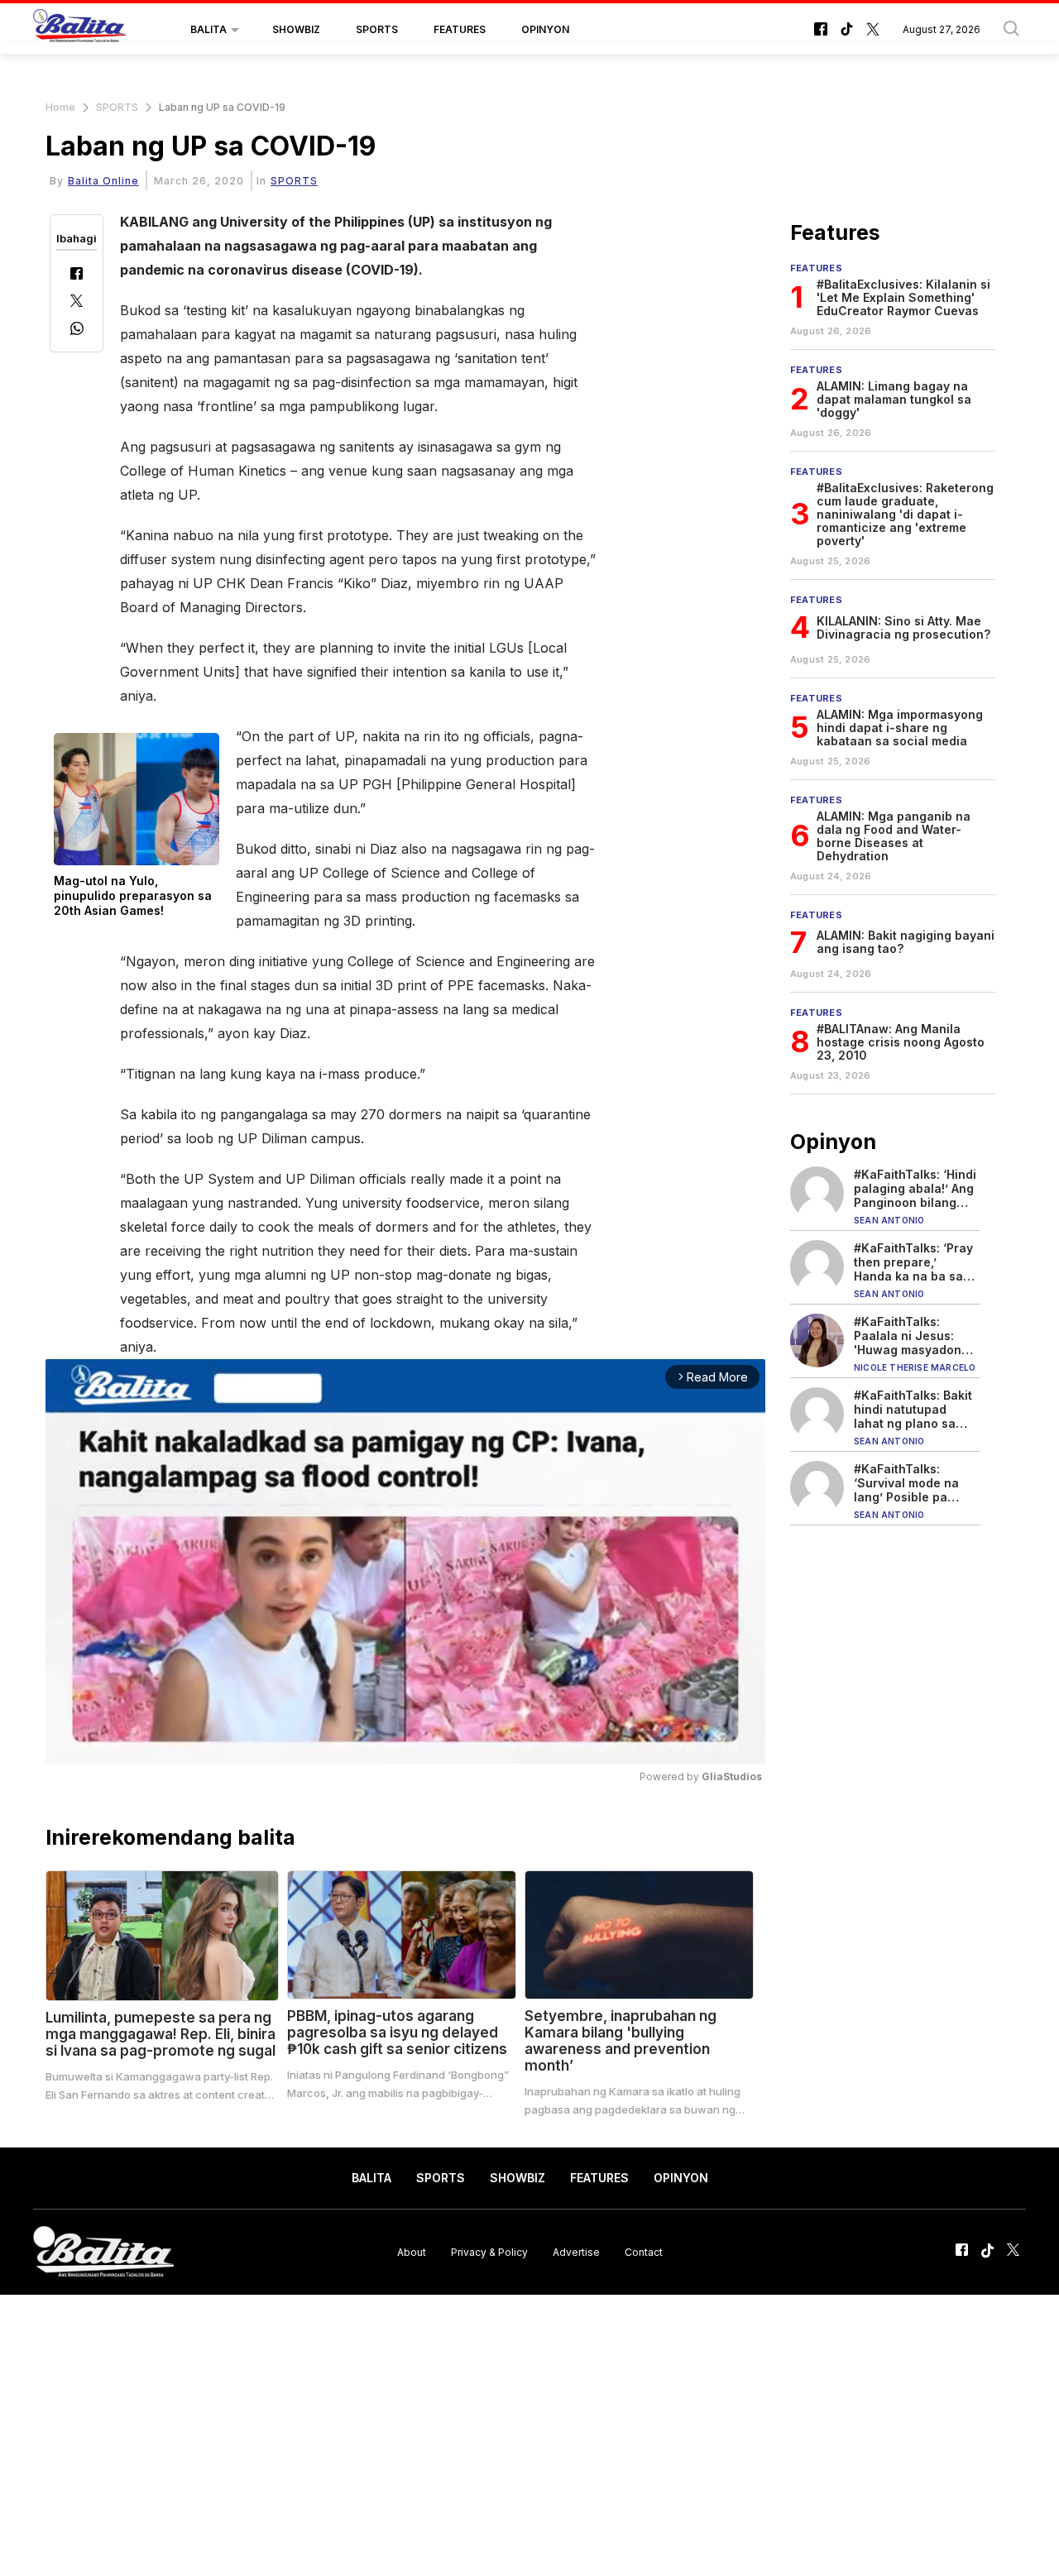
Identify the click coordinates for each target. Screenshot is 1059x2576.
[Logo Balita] (79, 30)
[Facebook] (77, 275)
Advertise (576, 2251)
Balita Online (103, 181)
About (412, 2251)
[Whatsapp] (77, 330)
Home (60, 107)
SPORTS (377, 29)
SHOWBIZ (296, 29)
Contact (644, 2251)
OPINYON (545, 29)
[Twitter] (77, 302)
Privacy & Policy (489, 2251)
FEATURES (460, 29)
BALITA (208, 29)
